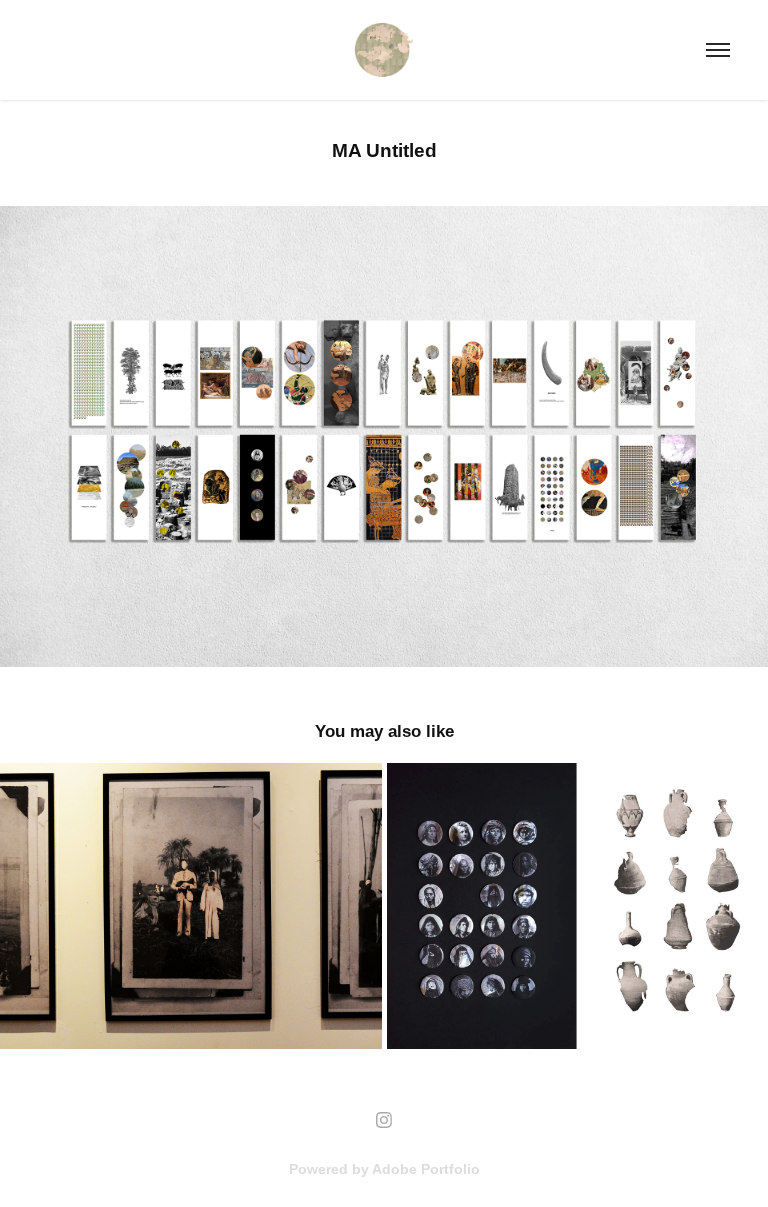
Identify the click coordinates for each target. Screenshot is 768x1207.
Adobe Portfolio (426, 1169)
